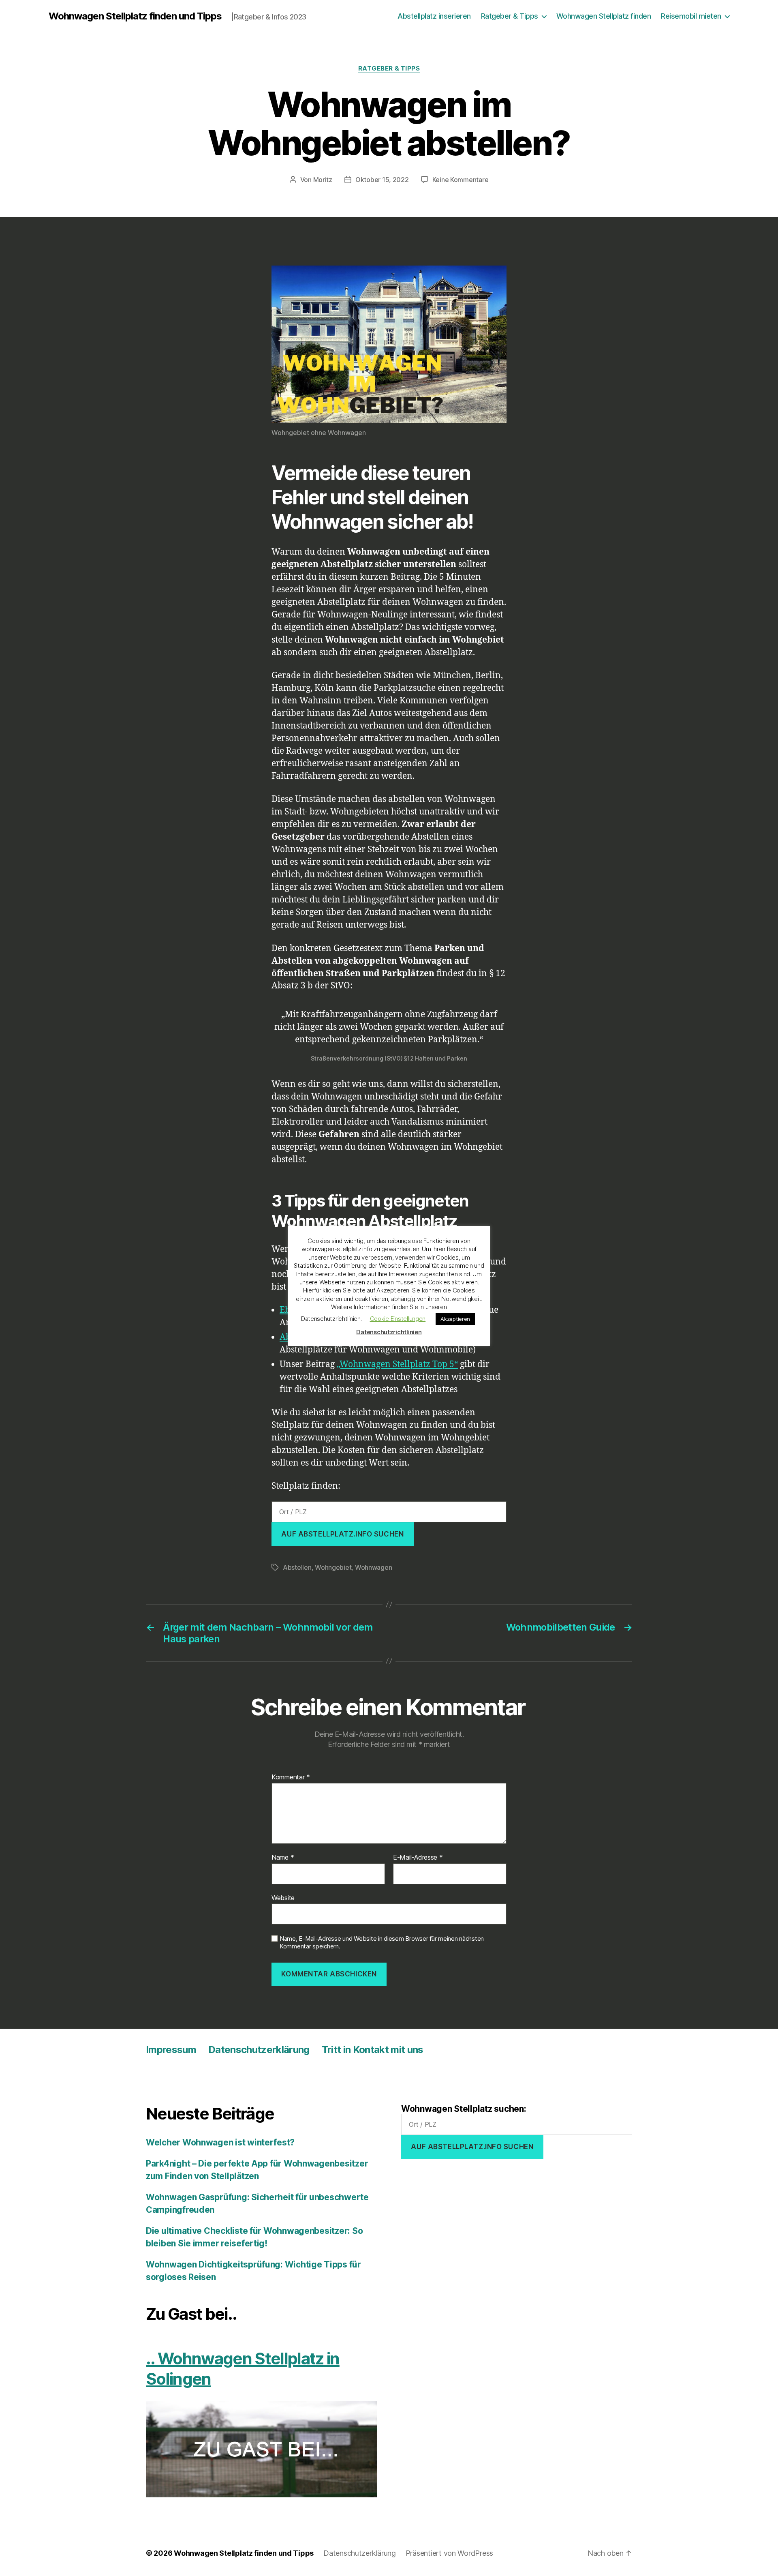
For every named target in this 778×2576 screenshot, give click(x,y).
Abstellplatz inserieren (434, 16)
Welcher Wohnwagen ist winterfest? (220, 2142)
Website (283, 1898)
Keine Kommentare (461, 180)
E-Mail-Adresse (418, 1858)
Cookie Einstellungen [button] (398, 1319)
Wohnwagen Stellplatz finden (604, 16)
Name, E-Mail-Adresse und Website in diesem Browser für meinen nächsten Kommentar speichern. (382, 1943)
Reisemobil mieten (691, 16)
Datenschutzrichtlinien (389, 1332)
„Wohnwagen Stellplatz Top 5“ (397, 1364)
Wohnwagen (374, 1567)
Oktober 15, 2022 (382, 180)
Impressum (171, 2050)
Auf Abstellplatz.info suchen (342, 1534)
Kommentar (291, 1777)
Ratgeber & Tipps (510, 16)
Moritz (323, 180)
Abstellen (297, 1567)
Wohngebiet (333, 1567)
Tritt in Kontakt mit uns (373, 2050)
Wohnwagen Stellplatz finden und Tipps (135, 16)
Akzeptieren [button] (455, 1319)
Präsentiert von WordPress (449, 2553)
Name (283, 1858)
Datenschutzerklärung (259, 2050)
